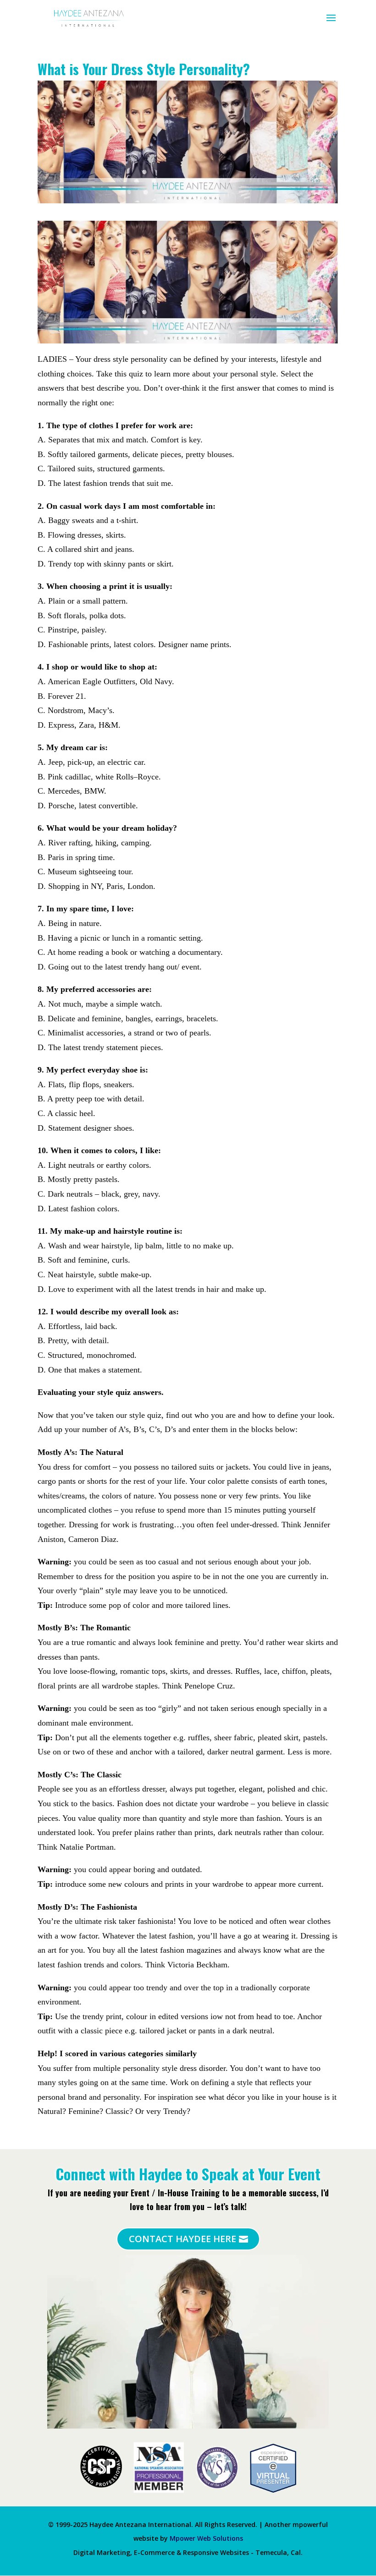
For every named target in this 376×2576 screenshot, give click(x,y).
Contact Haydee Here (182, 2239)
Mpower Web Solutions (206, 2538)
